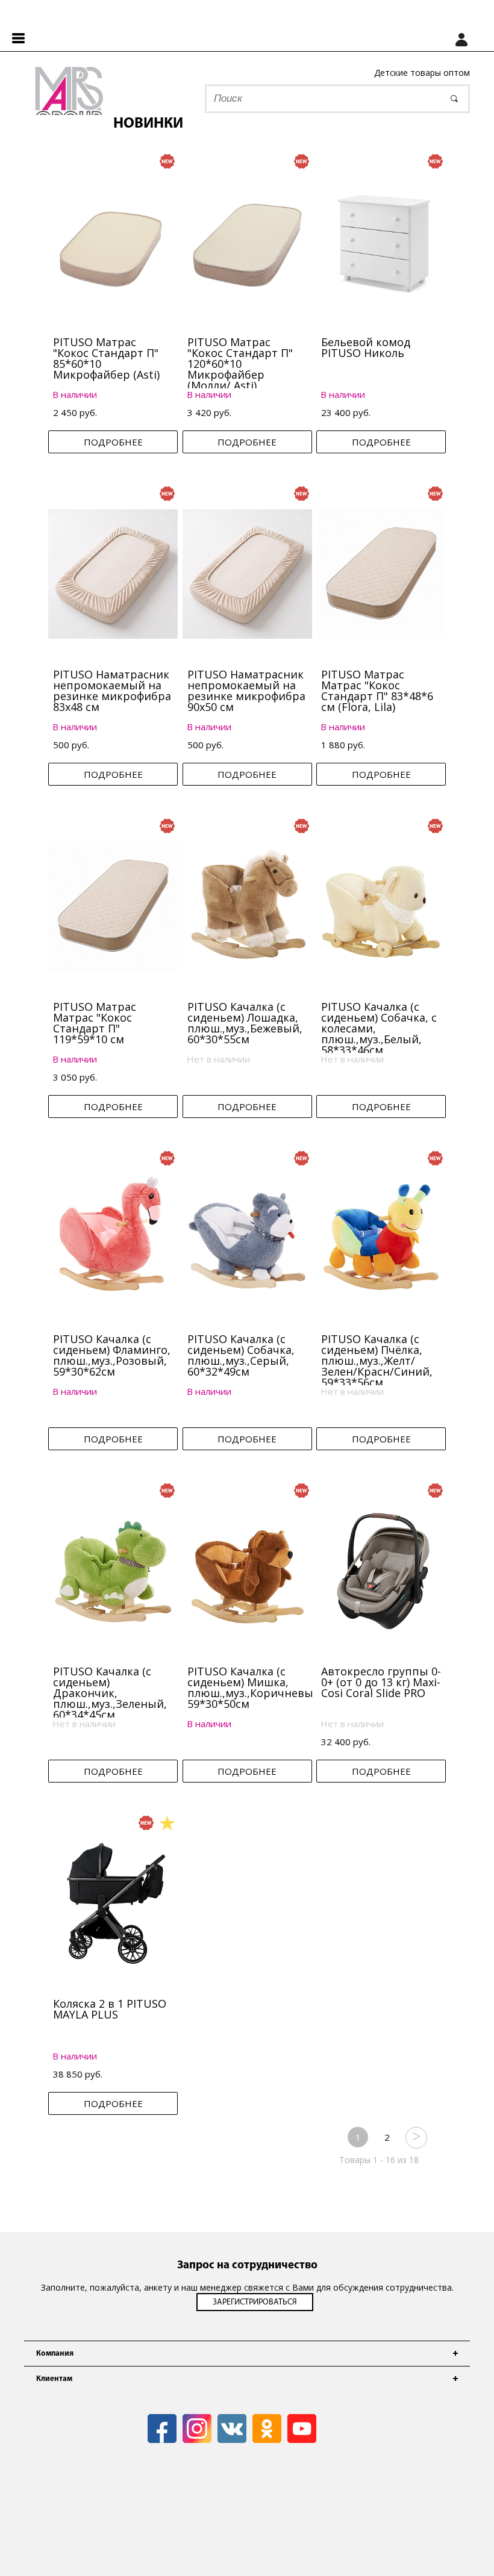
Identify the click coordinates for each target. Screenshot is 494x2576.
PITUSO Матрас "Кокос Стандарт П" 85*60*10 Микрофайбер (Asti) (106, 358)
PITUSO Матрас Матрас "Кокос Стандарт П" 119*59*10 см (95, 1023)
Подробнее (113, 442)
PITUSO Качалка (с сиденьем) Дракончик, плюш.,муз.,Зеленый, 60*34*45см (110, 1693)
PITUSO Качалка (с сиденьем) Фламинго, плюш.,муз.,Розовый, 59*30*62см (112, 1355)
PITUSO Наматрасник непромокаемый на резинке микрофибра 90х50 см (246, 691)
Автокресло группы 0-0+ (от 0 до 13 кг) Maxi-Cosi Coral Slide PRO (381, 1682)
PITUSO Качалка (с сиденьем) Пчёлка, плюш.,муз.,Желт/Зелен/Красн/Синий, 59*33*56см (377, 1361)
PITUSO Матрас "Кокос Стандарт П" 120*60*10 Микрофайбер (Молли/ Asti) (240, 364)
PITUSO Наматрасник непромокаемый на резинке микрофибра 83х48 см (112, 691)
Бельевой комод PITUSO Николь (366, 347)
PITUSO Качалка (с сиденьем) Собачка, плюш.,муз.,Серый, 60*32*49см (241, 1355)
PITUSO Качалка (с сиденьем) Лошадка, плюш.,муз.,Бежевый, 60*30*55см (245, 1023)
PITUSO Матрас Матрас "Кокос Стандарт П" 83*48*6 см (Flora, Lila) (377, 691)
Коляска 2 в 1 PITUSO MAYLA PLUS (110, 2009)
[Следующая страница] (416, 2137)
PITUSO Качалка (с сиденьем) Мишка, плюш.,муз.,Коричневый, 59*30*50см (255, 1687)
